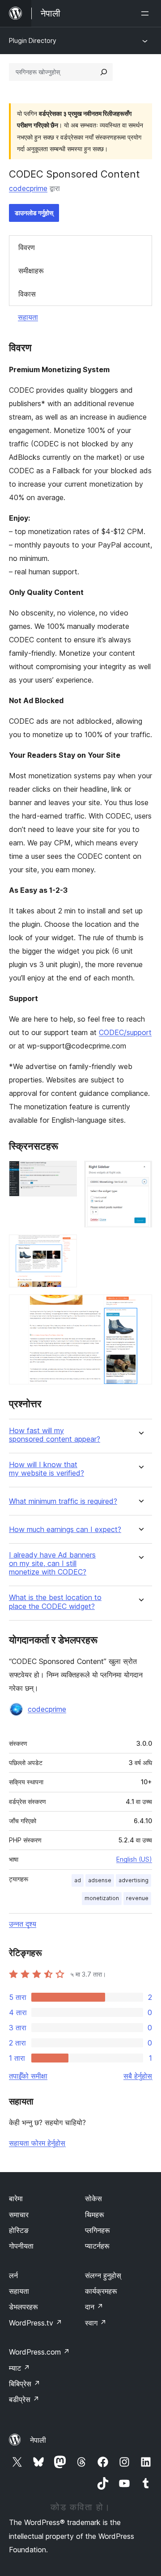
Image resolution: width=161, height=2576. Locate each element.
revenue (137, 1898)
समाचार (19, 2215)
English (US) (134, 1859)
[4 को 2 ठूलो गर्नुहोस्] (140, 1173)
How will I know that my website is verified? (47, 1469)
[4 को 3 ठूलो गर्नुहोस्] (65, 1247)
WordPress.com (39, 2352)
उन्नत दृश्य (23, 1924)
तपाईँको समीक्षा (28, 2076)
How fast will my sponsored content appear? (55, 1435)
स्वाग (96, 2323)
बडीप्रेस (24, 2399)
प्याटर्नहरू (97, 2246)
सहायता (28, 317)
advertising (133, 1880)
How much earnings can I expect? (65, 1530)
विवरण (27, 247)
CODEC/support (125, 1032)
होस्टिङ (19, 2230)
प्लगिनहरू (97, 2230)
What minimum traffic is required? (63, 1501)
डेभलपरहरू (23, 2307)
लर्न (13, 2275)
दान (94, 2307)
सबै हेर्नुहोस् (138, 2076)
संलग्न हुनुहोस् (103, 2275)
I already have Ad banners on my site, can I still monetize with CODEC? (52, 1564)
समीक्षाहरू (31, 271)
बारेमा (16, 2198)
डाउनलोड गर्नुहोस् (34, 213)
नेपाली (38, 2440)
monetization (102, 1898)
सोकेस (93, 2198)
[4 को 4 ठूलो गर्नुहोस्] (140, 1307)
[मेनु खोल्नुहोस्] (147, 13)
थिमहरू (95, 2215)
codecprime (28, 188)
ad (78, 1880)
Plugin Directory (33, 40)
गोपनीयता (21, 2246)
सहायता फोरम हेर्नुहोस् (37, 2143)
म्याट (19, 2368)
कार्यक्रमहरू (101, 2291)
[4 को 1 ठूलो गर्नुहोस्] (65, 1173)
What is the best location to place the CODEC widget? (55, 1602)
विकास (27, 294)
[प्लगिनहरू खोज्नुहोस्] (104, 72)
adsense (100, 1880)
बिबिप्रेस (25, 2384)
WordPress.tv (36, 2323)
